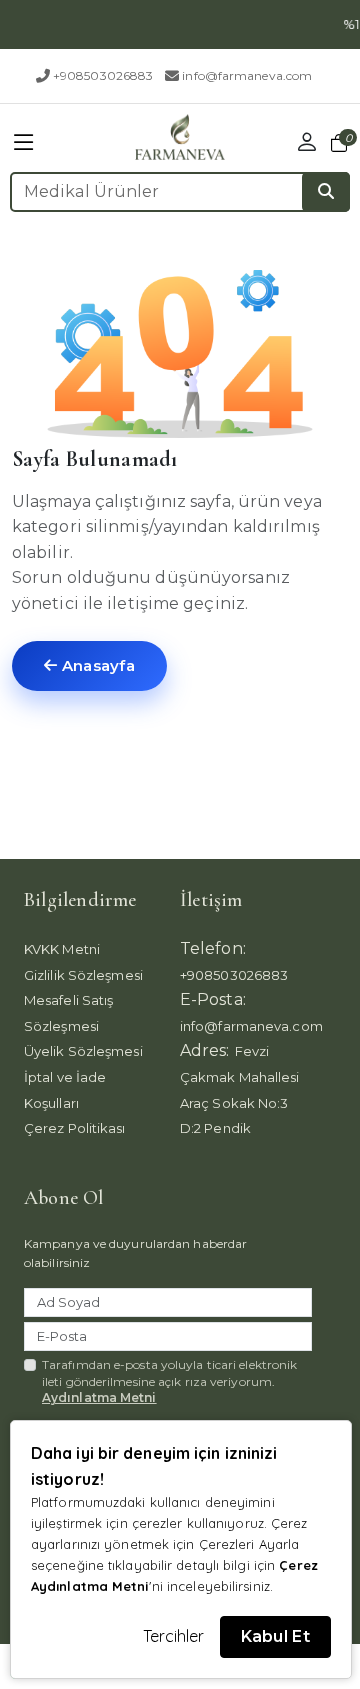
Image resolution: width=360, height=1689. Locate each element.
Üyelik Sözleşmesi (83, 1051)
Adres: (205, 1050)
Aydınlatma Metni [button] (99, 1397)
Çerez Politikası (75, 1128)
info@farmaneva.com (247, 75)
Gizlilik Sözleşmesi (83, 975)
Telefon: (213, 948)
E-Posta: (213, 999)
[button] (24, 142)
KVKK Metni (62, 949)
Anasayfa (96, 665)
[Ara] (326, 192)
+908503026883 (103, 75)
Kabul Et (275, 1636)
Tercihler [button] (174, 1636)
